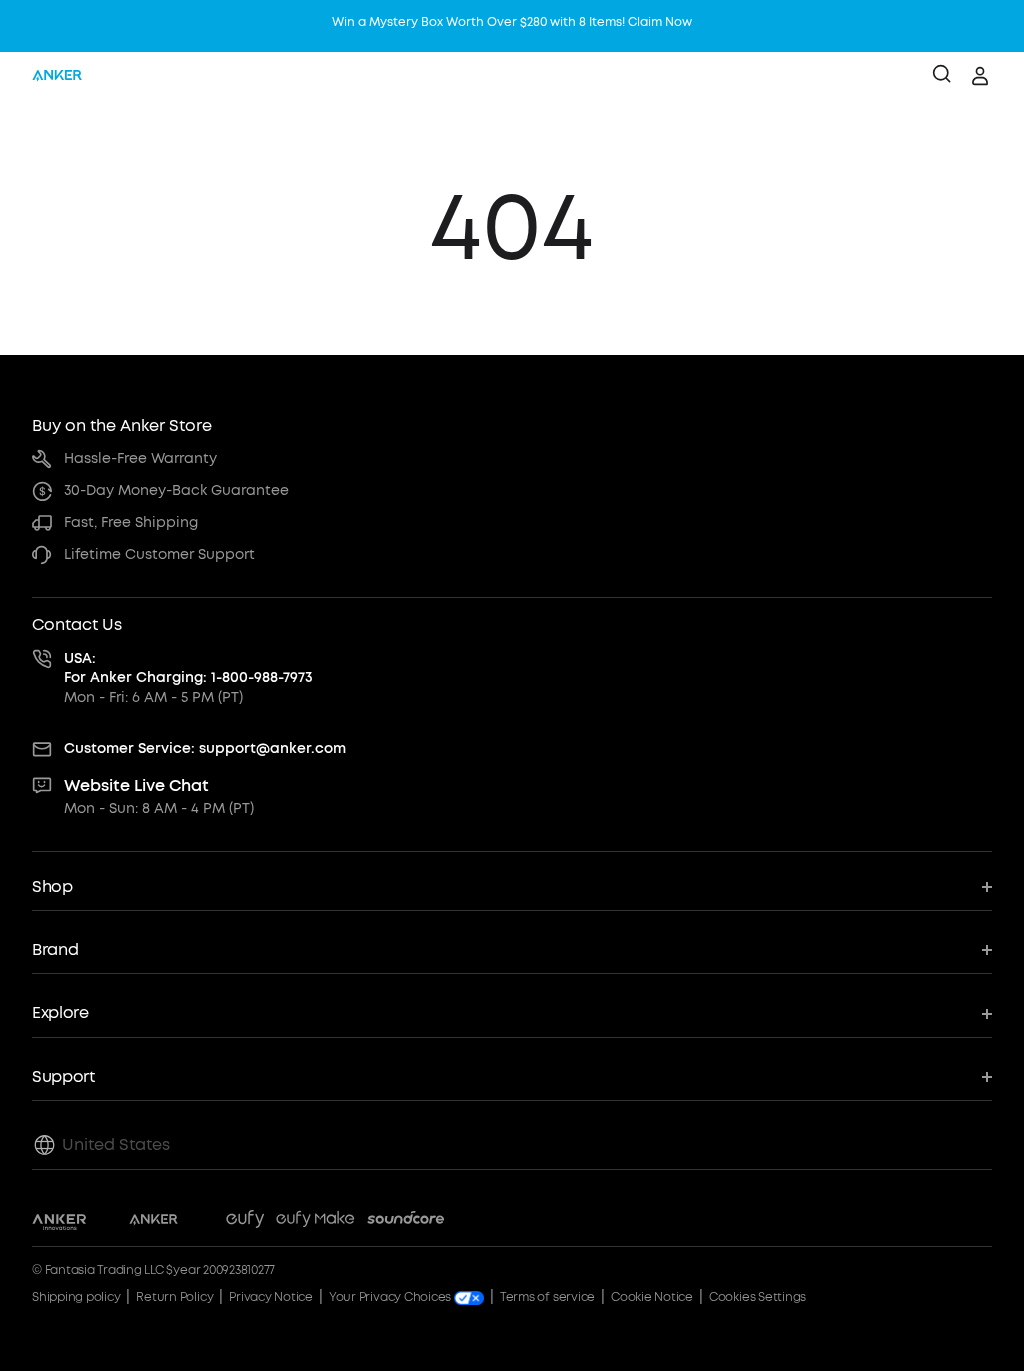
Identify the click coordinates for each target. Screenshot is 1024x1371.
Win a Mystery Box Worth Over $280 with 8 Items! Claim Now (512, 22)
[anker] (57, 76)
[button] (512, 887)
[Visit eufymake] (315, 1222)
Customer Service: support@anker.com (205, 748)
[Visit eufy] (245, 1222)
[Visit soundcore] (405, 1222)
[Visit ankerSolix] (202, 1222)
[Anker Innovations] (59, 1222)
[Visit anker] (153, 1222)
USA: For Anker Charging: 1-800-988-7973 (188, 668)
